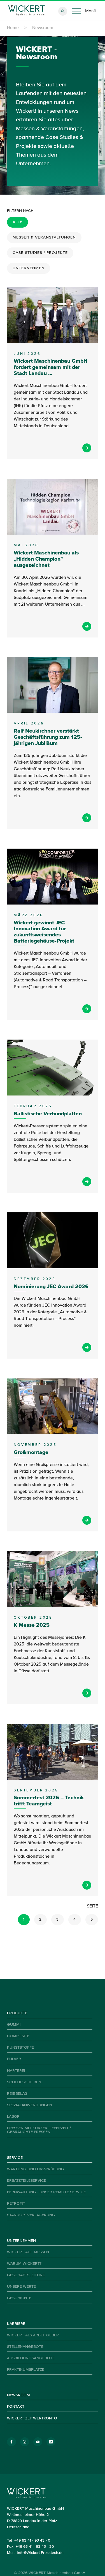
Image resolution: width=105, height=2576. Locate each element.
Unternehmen (21, 2241)
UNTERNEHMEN (29, 268)
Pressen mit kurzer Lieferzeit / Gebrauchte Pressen (39, 2130)
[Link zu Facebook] (11, 2442)
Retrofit (16, 2204)
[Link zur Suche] (63, 11)
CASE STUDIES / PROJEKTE (40, 253)
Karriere (16, 2324)
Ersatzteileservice (27, 2181)
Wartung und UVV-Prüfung (36, 2169)
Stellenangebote (25, 2347)
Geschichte (19, 2298)
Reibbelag (17, 2094)
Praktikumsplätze (26, 2370)
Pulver (14, 2059)
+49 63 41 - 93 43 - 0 (32, 2540)
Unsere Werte (21, 2287)
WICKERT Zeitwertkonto (32, 2418)
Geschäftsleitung (26, 2275)
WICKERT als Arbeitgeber (33, 2335)
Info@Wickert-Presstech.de (40, 2553)
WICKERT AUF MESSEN (28, 2252)
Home (13, 28)
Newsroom (18, 2395)
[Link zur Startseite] (27, 11)
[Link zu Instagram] (25, 2442)
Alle (17, 222)
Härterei (16, 2071)
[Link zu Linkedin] (51, 2442)
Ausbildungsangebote (31, 2358)
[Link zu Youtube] (38, 2442)
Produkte (17, 2013)
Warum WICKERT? (24, 2264)
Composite (18, 2036)
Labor (13, 2117)
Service (15, 2158)
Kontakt (16, 2407)
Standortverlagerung (31, 2215)
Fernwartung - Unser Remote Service (46, 2192)
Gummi (14, 2025)
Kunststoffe (20, 2048)
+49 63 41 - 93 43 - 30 (35, 2547)
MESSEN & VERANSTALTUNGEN (44, 237)
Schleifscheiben (24, 2082)
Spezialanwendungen (30, 2105)
